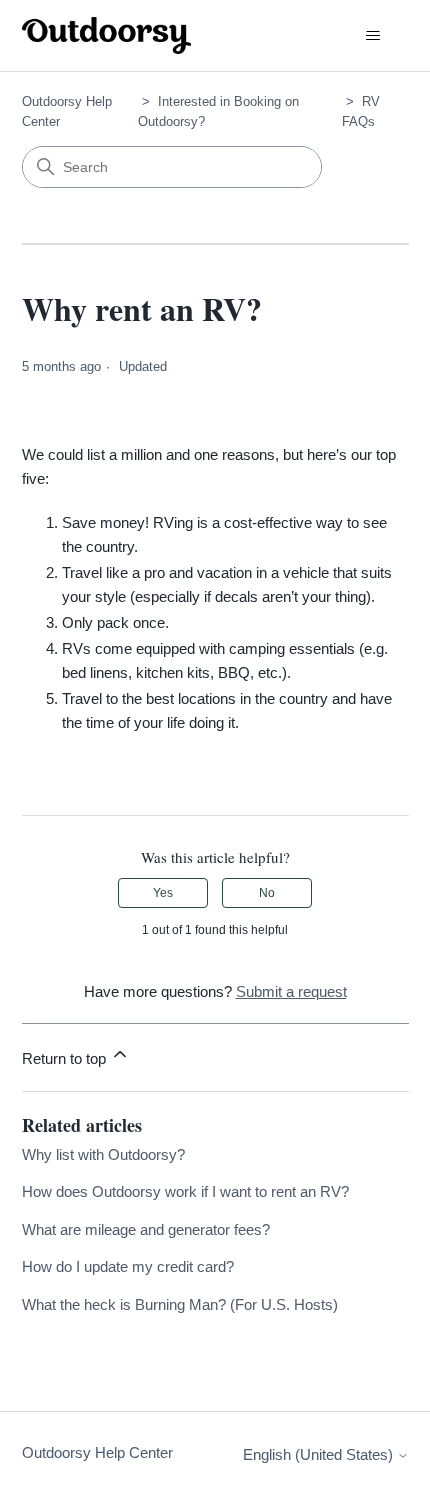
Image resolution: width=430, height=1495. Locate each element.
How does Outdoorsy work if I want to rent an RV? (185, 1191)
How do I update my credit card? (128, 1266)
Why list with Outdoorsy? (103, 1154)
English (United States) (320, 1454)
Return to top (66, 1058)
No (267, 893)
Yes (163, 893)
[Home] (107, 35)
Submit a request (291, 991)
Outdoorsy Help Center (97, 1452)
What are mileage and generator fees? (146, 1229)
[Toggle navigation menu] (373, 36)
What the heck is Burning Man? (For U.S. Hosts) (180, 1304)
